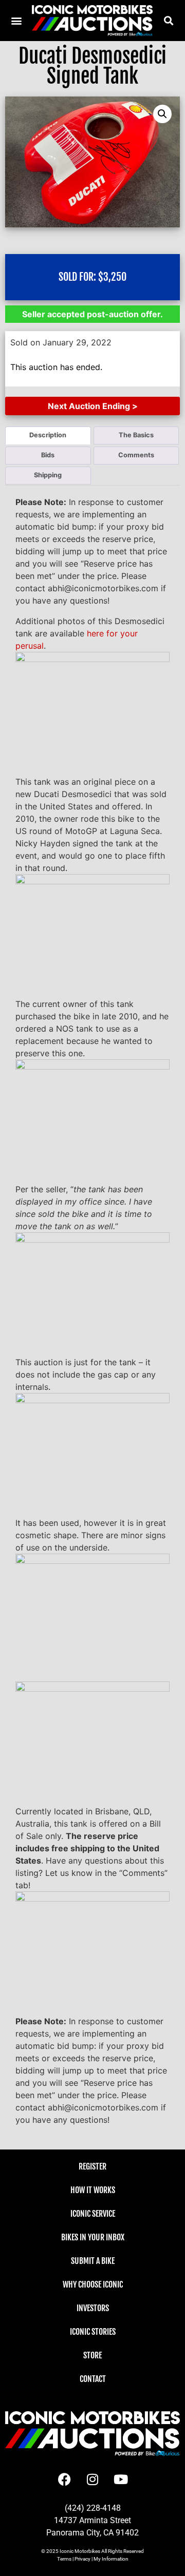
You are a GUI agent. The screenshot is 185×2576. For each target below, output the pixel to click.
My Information (111, 2559)
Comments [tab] (136, 455)
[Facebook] (64, 2479)
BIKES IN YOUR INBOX (93, 2237)
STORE (92, 2355)
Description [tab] (48, 435)
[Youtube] (121, 2479)
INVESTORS (93, 2308)
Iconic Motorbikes (80, 2551)
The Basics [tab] (136, 435)
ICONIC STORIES (93, 2332)
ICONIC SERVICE (93, 2214)
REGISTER (92, 2166)
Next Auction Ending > (93, 406)
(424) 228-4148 (93, 2508)
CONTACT (93, 2379)
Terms (64, 2559)
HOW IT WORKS (93, 2190)
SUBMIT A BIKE (93, 2261)
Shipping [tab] (48, 475)
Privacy (82, 2559)
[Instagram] (92, 2479)
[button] (168, 20)
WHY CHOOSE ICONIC (93, 2284)
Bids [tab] (48, 455)
